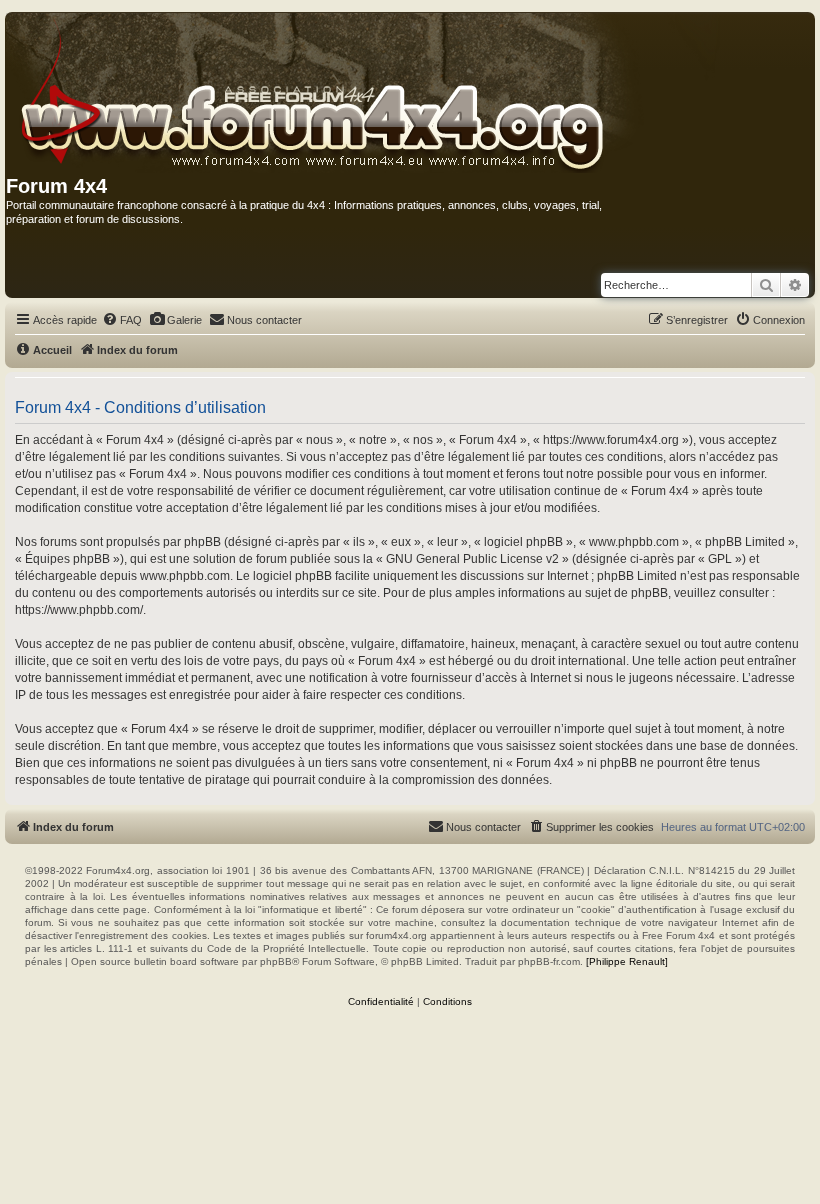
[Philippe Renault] (627, 961)
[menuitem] (122, 320)
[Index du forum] (364, 94)
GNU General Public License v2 (472, 559)
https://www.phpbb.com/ (79, 610)
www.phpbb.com (185, 576)
